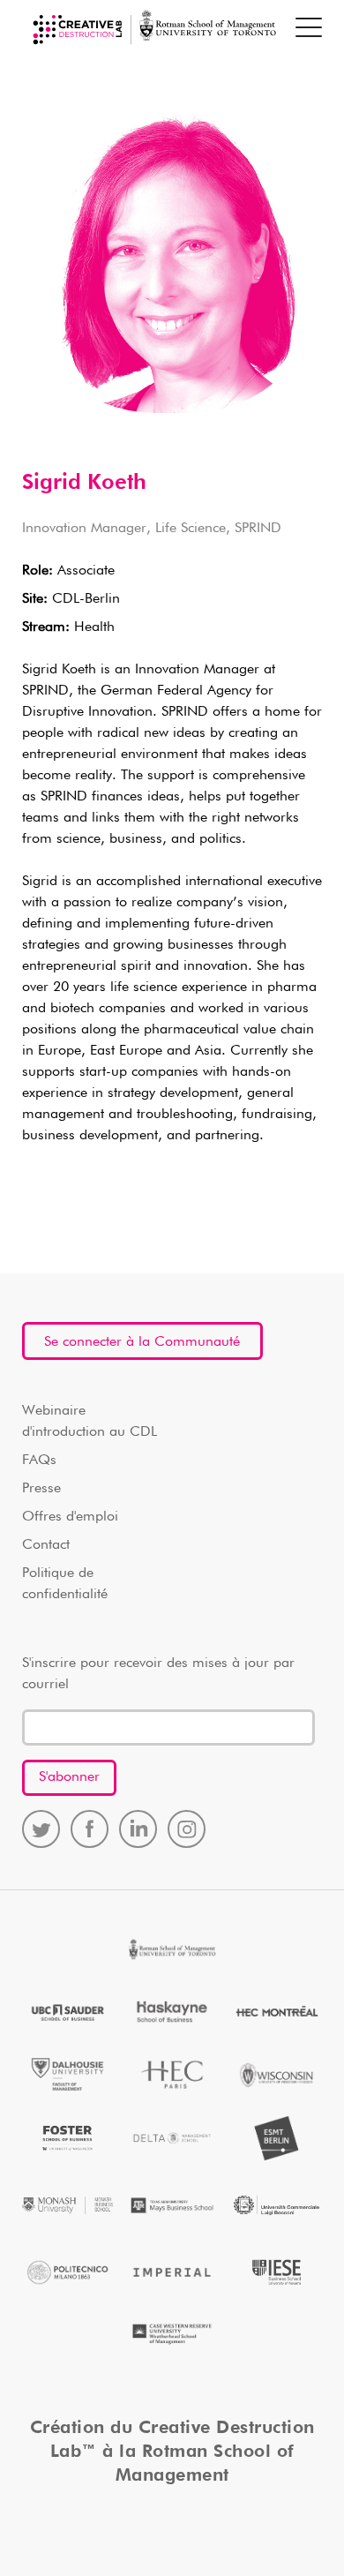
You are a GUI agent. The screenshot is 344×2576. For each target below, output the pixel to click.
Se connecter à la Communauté (142, 1342)
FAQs (39, 1461)
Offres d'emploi (70, 1517)
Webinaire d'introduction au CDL (90, 1422)
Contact (46, 1545)
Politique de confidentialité (65, 1584)
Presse (41, 1489)
